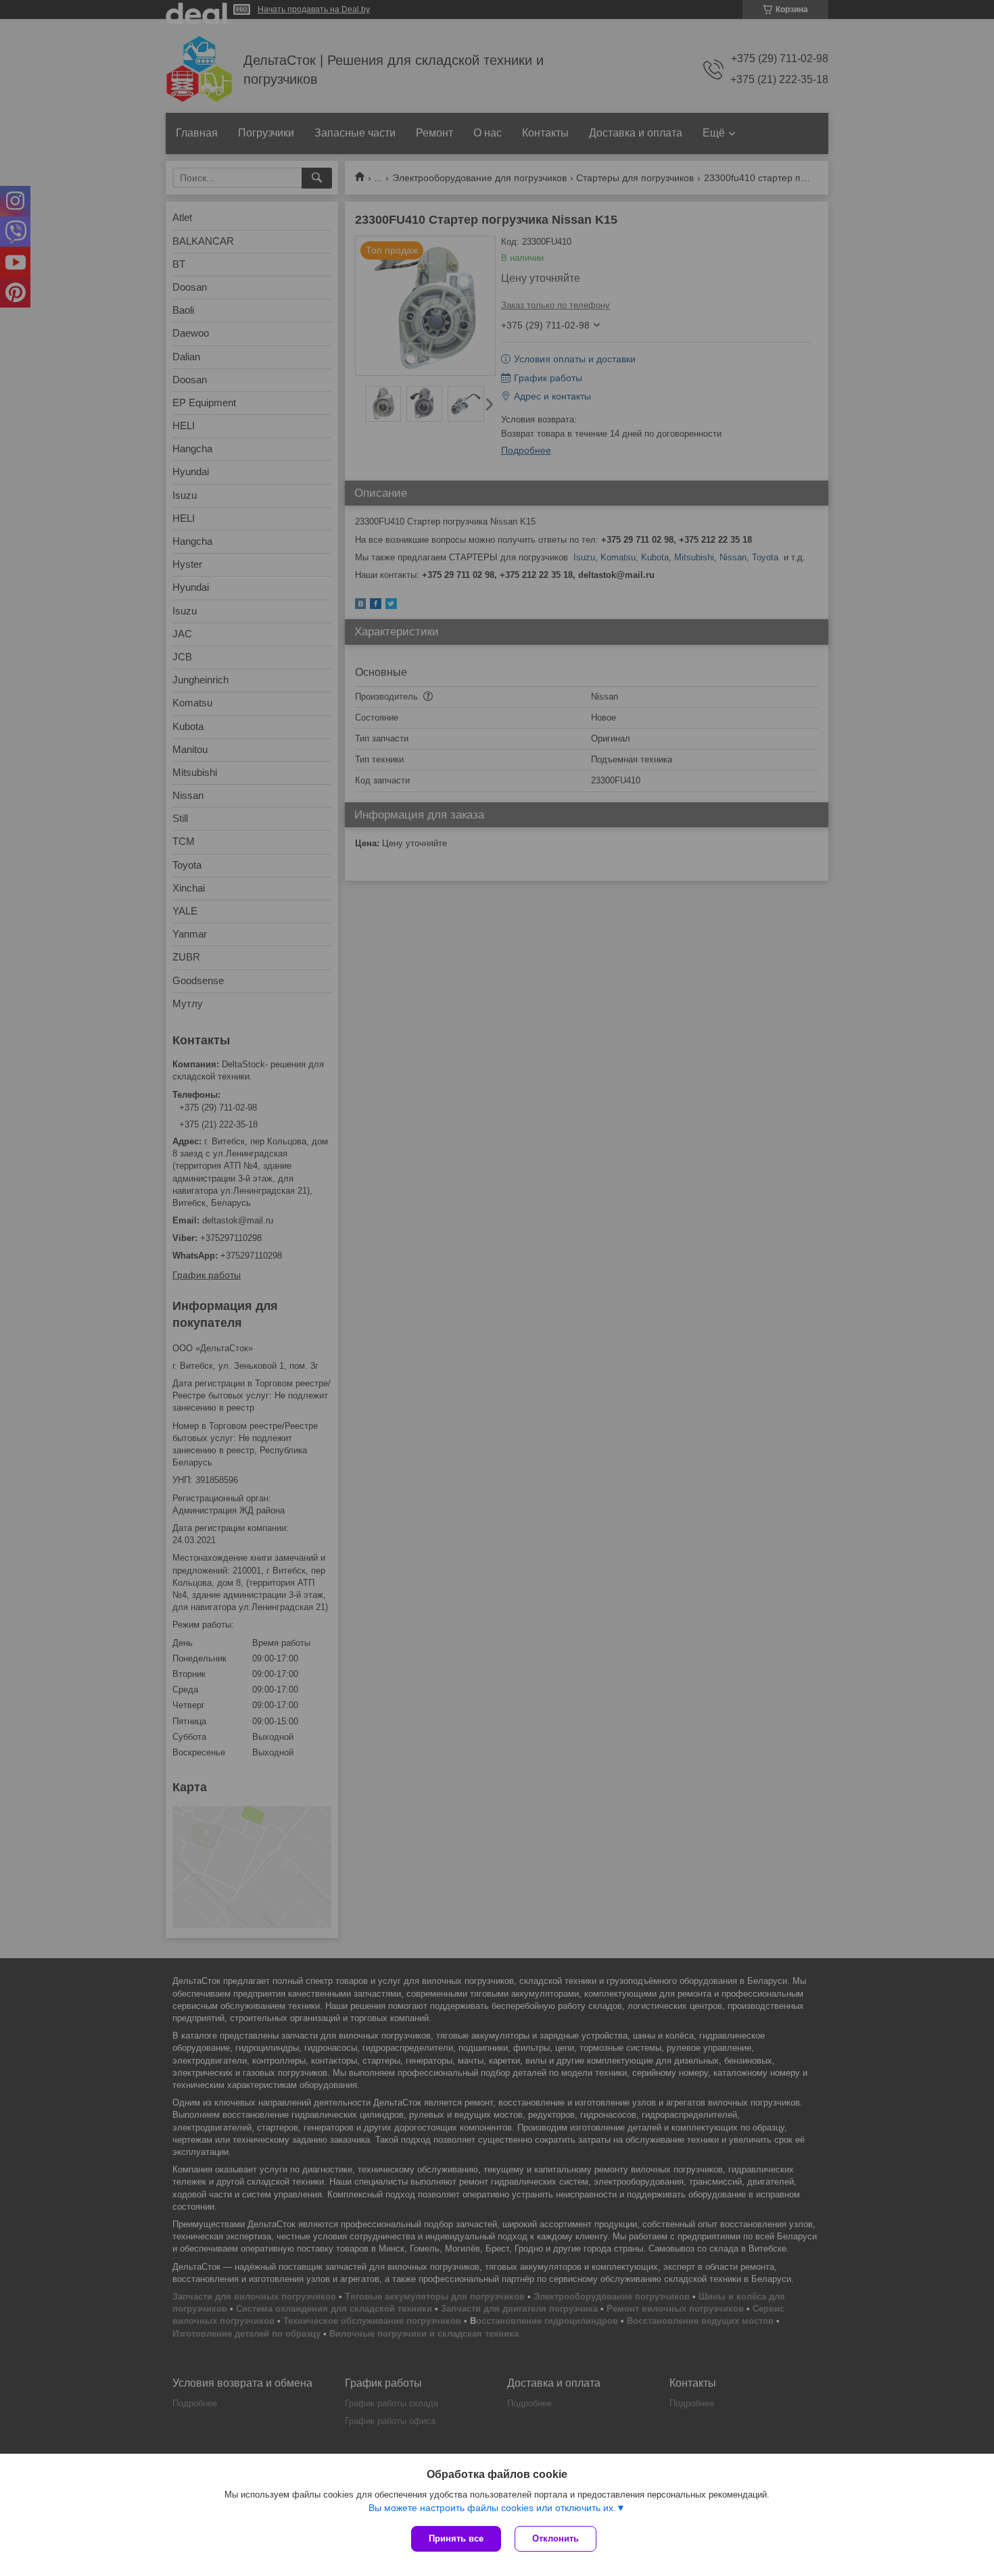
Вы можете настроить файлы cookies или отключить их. (492, 2508)
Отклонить (555, 2538)
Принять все (456, 2538)
